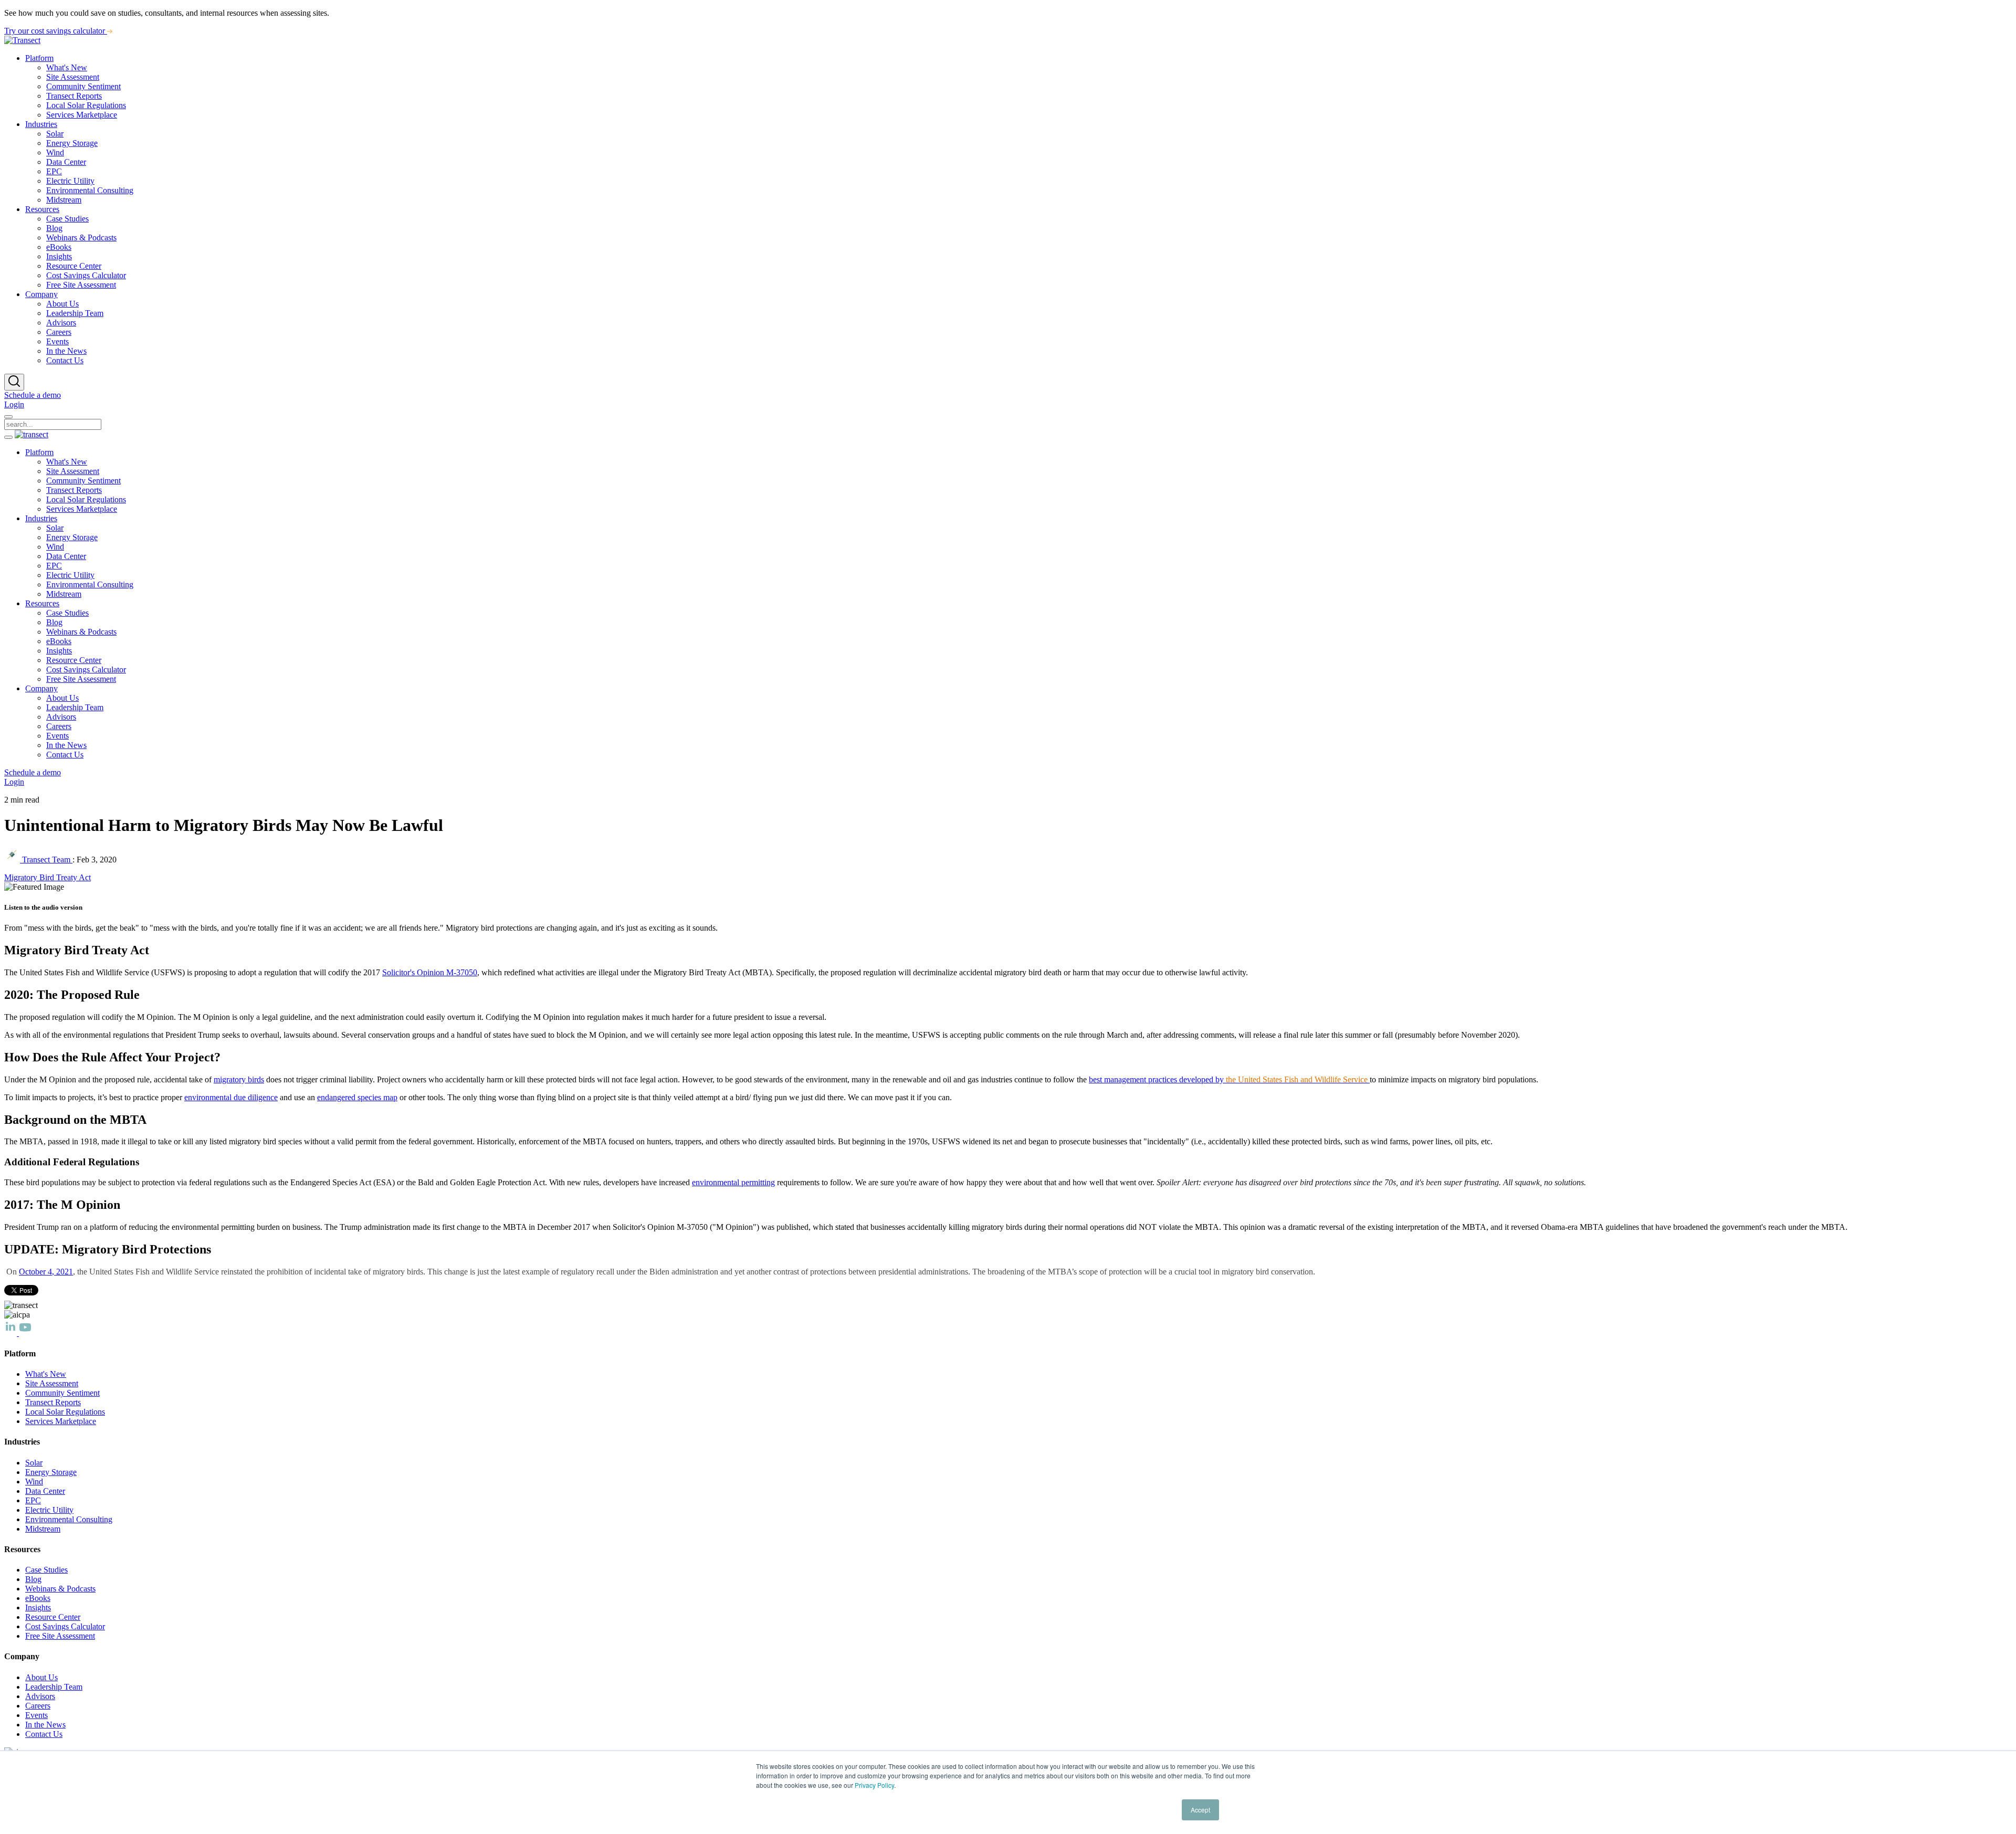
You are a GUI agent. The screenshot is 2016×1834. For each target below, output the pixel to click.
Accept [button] (1200, 1810)
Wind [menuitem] (55, 152)
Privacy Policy (874, 1785)
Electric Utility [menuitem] (70, 181)
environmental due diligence (231, 1097)
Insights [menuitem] (59, 256)
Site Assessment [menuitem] (73, 77)
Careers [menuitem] (59, 332)
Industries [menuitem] (41, 124)
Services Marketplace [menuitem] (82, 115)
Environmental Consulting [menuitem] (90, 190)
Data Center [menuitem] (66, 162)
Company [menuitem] (41, 294)
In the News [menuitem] (66, 351)
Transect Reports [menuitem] (74, 96)
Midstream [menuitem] (64, 200)
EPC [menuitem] (54, 171)
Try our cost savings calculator (56, 31)
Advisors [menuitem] (61, 323)
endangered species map (357, 1097)
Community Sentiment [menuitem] (83, 86)
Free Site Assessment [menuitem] (81, 285)
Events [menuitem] (57, 341)
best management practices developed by (1228, 1079)
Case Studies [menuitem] (67, 219)
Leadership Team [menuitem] (75, 313)
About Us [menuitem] (62, 304)
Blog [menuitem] (54, 228)
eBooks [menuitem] (59, 247)
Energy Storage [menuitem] (72, 143)
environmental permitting (733, 1182)
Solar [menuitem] (55, 134)
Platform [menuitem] (39, 58)
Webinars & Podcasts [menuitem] (81, 238)
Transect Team (46, 860)
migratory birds (239, 1079)
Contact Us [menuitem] (65, 360)
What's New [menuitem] (67, 67)
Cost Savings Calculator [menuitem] (86, 275)
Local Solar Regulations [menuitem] (86, 105)
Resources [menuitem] (42, 209)
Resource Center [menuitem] (74, 266)
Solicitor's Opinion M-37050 (430, 972)
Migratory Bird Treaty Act (48, 877)
